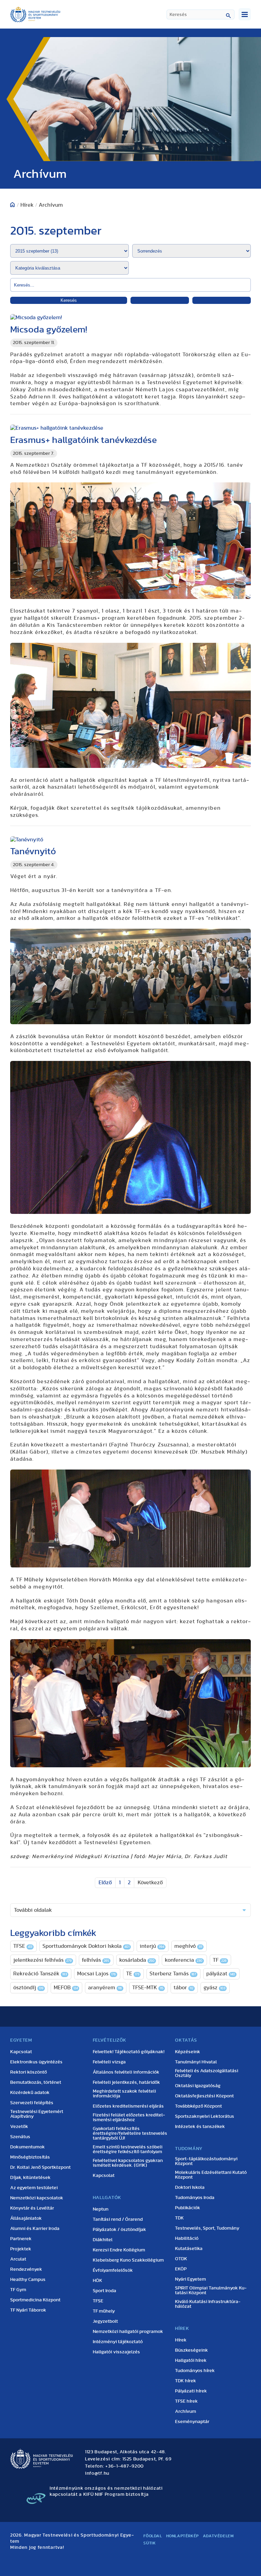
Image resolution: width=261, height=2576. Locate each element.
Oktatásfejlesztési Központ (204, 2096)
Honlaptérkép (182, 2536)
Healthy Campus (28, 2280)
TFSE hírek (186, 2401)
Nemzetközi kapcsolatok (37, 2198)
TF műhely (104, 2311)
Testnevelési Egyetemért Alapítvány (37, 2114)
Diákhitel (103, 2240)
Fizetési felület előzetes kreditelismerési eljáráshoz (129, 2117)
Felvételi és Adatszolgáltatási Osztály (207, 2073)
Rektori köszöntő (29, 2072)
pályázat (221, 1974)
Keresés (69, 300)
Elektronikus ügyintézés (36, 2062)
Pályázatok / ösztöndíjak (119, 2230)
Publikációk (188, 2208)
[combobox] (201, 14)
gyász (214, 1988)
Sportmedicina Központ (35, 2300)
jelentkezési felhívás (42, 1960)
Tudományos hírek (195, 2371)
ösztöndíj (28, 1988)
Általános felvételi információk (126, 2072)
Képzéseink (188, 2052)
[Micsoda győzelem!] (130, 318)
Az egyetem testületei (34, 2188)
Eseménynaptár (192, 2422)
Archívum (186, 2411)
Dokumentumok (28, 2147)
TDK (179, 2218)
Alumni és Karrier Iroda (35, 2229)
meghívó (188, 1946)
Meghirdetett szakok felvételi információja (124, 2094)
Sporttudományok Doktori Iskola (86, 1946)
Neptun (101, 2209)
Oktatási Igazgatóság (198, 2086)
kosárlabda (137, 1960)
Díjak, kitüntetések (30, 2178)
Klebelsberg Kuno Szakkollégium (128, 2260)
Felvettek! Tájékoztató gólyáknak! (129, 2052)
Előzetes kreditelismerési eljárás (128, 2106)
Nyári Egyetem (190, 2279)
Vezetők (19, 2127)
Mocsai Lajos (97, 1974)
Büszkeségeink (192, 2350)
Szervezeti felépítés (32, 2103)
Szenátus (20, 2137)
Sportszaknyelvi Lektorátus (205, 2116)
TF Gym (18, 2290)
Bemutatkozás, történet (36, 2082)
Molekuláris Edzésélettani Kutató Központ (211, 2175)
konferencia (184, 1960)
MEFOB (66, 1988)
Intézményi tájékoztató (118, 2342)
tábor (184, 1988)
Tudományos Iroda (195, 2198)
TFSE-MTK (148, 1988)
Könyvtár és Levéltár (32, 2208)
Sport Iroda (105, 2291)
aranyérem (105, 1988)
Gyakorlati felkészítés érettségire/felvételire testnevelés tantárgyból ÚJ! (130, 2133)
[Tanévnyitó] (130, 840)
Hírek (181, 2340)
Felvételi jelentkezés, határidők (126, 2082)
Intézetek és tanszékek (200, 2127)
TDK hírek (186, 2381)
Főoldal (153, 2536)
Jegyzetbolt (105, 2321)
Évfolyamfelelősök (113, 2270)
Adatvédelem (218, 2536)
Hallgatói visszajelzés (116, 2352)
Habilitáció (187, 2238)
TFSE (23, 1946)
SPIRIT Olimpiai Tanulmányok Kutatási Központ (211, 2290)
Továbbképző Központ (198, 2106)
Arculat (18, 2259)
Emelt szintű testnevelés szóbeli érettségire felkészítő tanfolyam (128, 2149)
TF (220, 1960)
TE (133, 1974)
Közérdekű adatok (30, 2093)
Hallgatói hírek (191, 2360)
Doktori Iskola (190, 2187)
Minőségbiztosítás (30, 2157)
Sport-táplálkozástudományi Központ (206, 2161)
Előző (105, 1883)
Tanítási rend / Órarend (118, 2219)
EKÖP (181, 2269)
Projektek (21, 2249)
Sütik (150, 2543)
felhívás (95, 1960)
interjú (152, 1946)
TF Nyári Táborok (28, 2310)
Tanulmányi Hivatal (196, 2062)
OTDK (181, 2259)
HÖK (98, 2281)
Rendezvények (26, 2269)
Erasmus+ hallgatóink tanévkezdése (83, 440)
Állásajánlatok (26, 2218)
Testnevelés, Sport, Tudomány (207, 2228)
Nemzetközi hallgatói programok (128, 2332)
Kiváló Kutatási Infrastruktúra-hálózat (208, 2304)
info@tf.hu (97, 2473)
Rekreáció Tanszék (40, 1974)
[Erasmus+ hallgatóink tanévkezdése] (130, 428)
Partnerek (21, 2239)
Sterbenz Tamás (173, 1974)
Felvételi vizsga (109, 2062)
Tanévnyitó (33, 851)
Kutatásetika (189, 2249)
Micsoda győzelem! (49, 330)
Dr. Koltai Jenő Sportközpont (40, 2167)
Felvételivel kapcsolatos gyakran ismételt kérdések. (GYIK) (128, 2163)
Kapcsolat (21, 2052)
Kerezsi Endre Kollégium (119, 2250)
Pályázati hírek (191, 2391)
